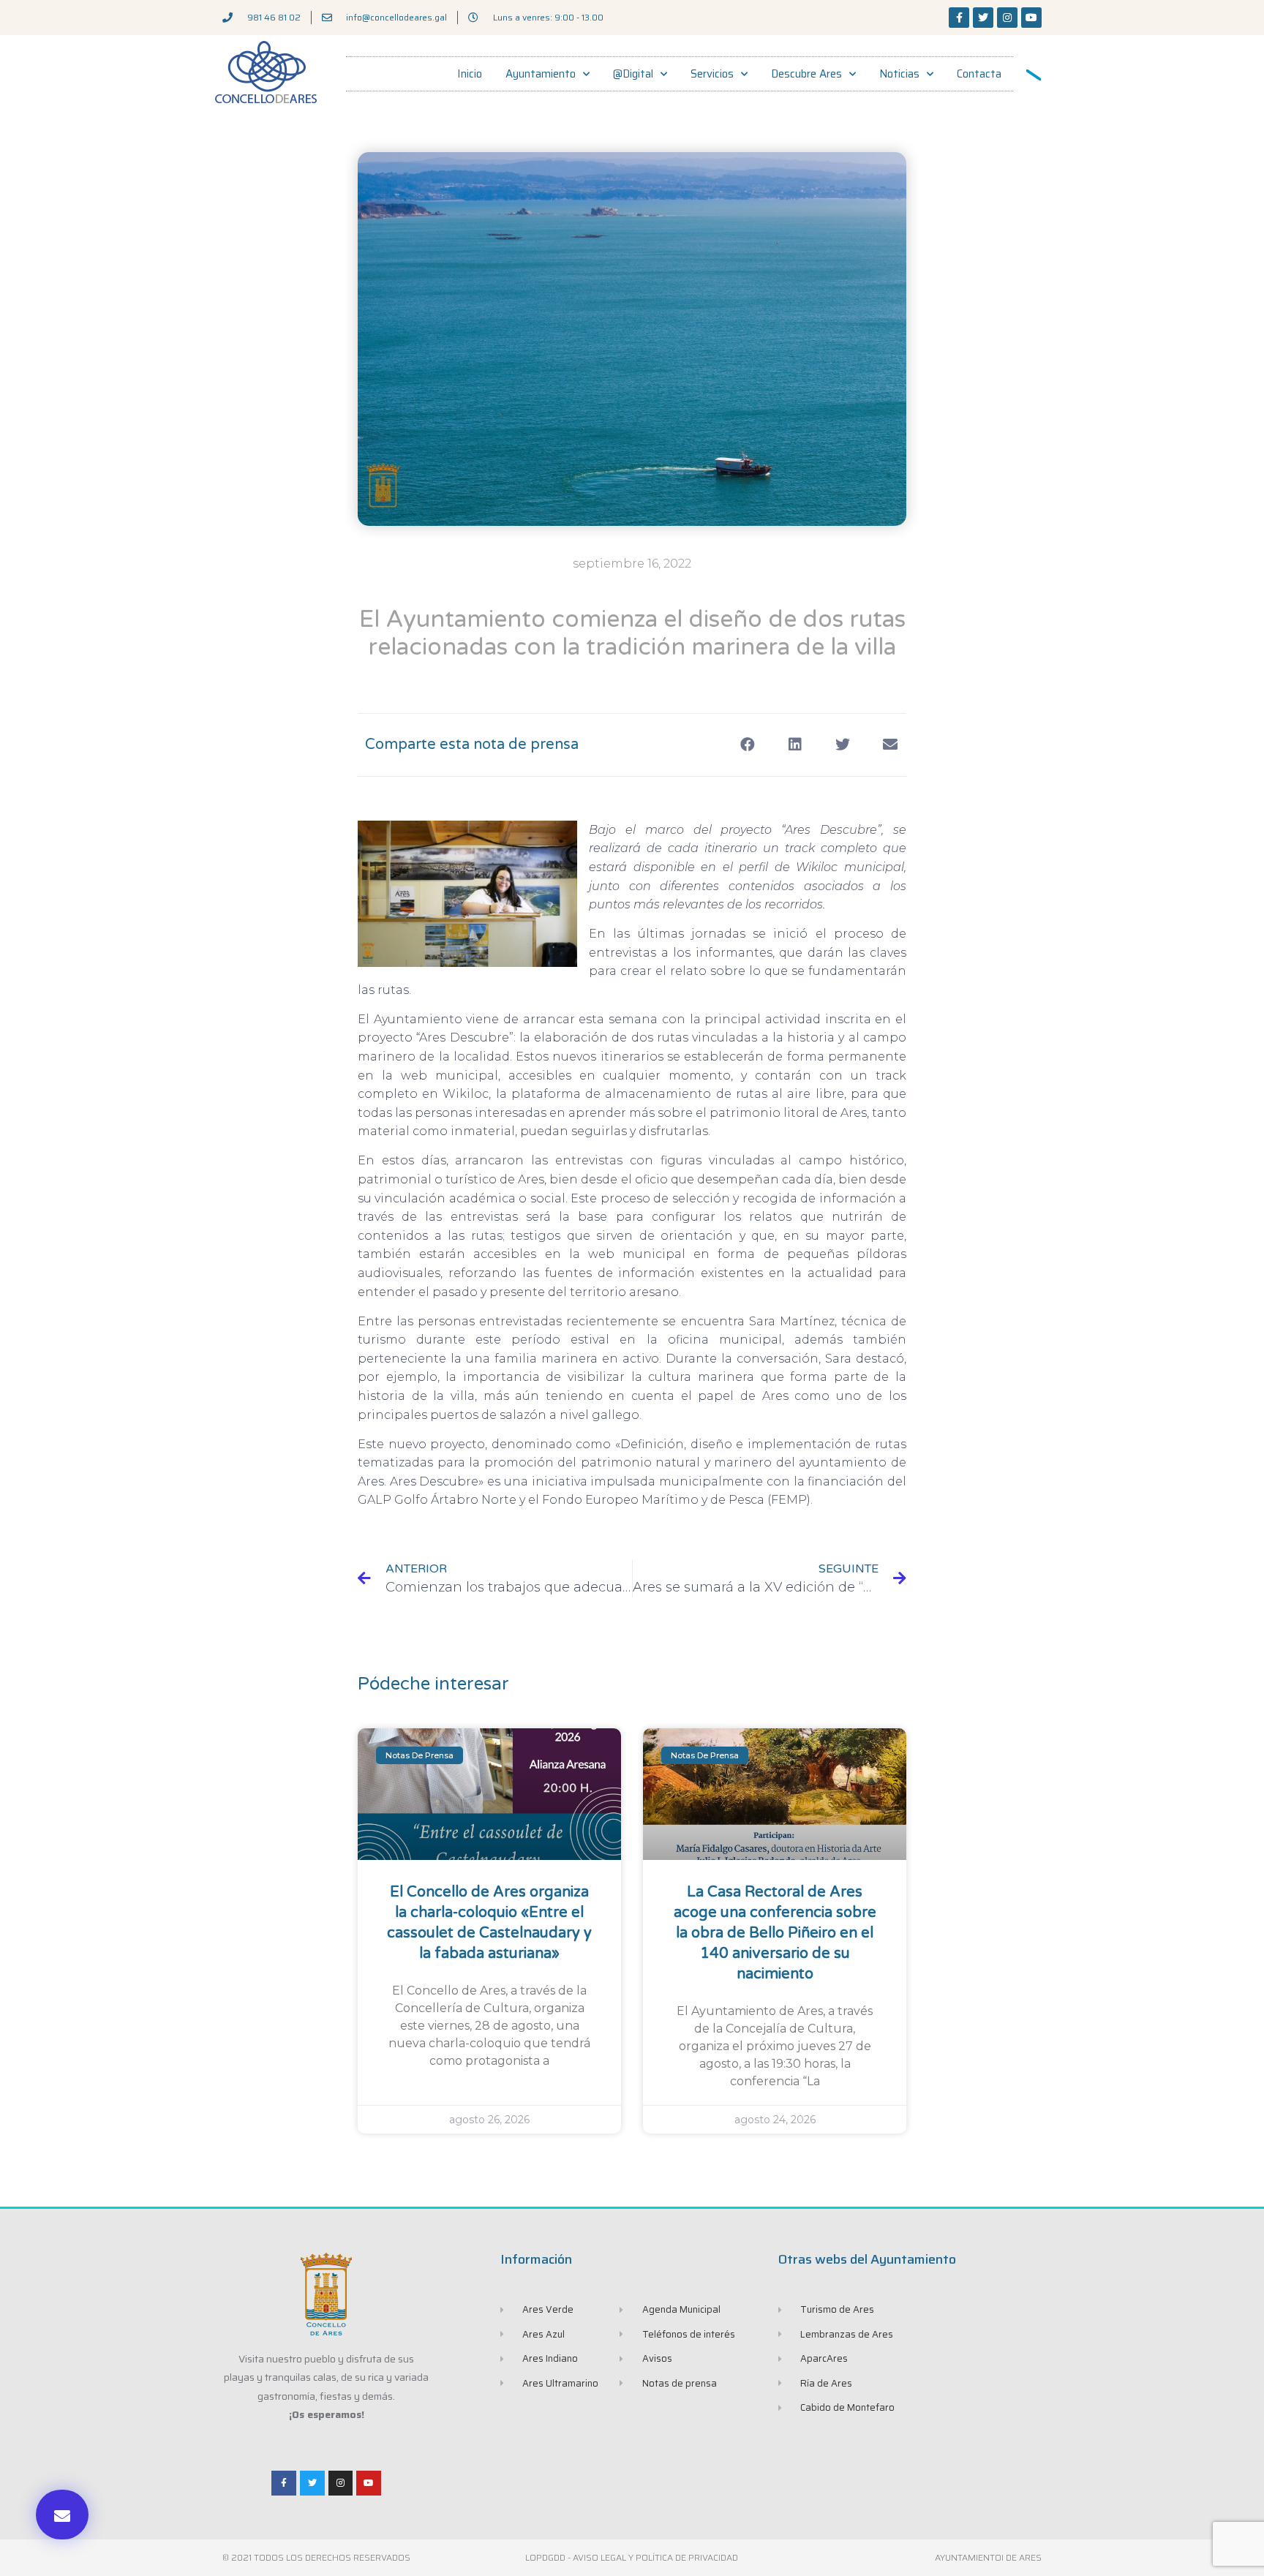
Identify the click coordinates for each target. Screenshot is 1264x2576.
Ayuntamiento (541, 74)
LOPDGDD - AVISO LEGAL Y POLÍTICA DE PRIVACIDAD (632, 2557)
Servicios (712, 74)
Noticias (899, 74)
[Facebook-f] (959, 18)
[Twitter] (983, 18)
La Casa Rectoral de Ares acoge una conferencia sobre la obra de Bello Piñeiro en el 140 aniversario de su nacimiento (775, 1933)
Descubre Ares (806, 74)
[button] (62, 2515)
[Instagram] (1007, 18)
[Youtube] (1031, 18)
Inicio (470, 74)
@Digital (633, 74)
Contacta (979, 74)
